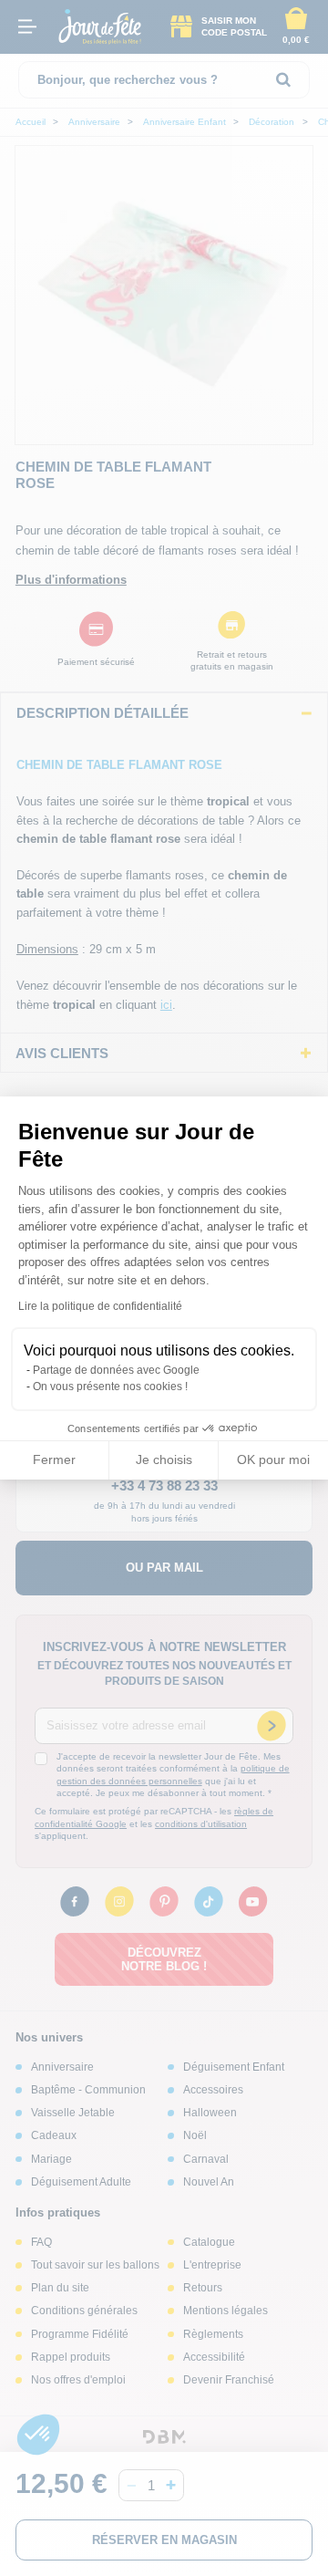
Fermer (54, 1459)
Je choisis (164, 1459)
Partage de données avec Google (116, 1370)
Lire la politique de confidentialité (100, 1306)
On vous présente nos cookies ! (110, 1387)
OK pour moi (273, 1459)
